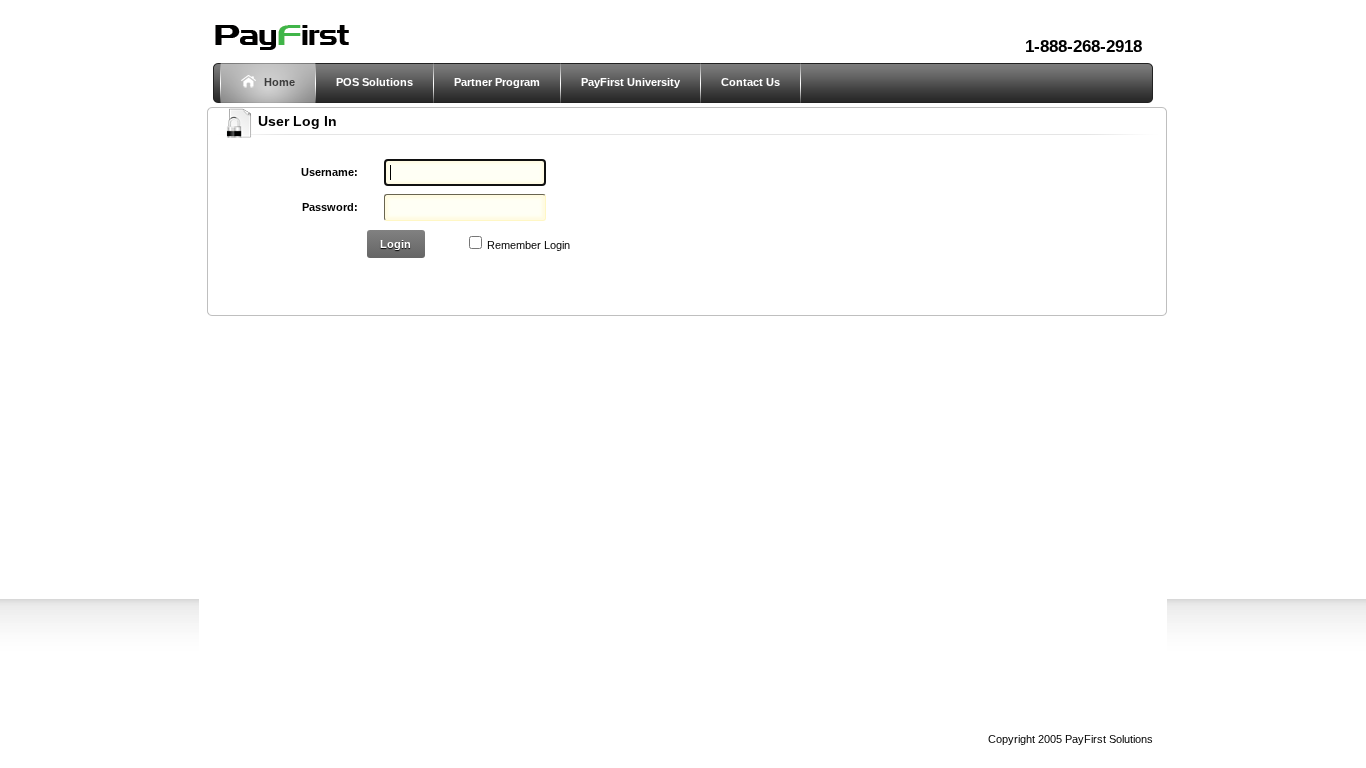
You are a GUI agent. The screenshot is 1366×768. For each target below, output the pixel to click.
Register (389, 281)
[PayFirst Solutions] (281, 48)
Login (395, 244)
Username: (329, 172)
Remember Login (528, 245)
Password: (330, 207)
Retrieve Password (482, 281)
